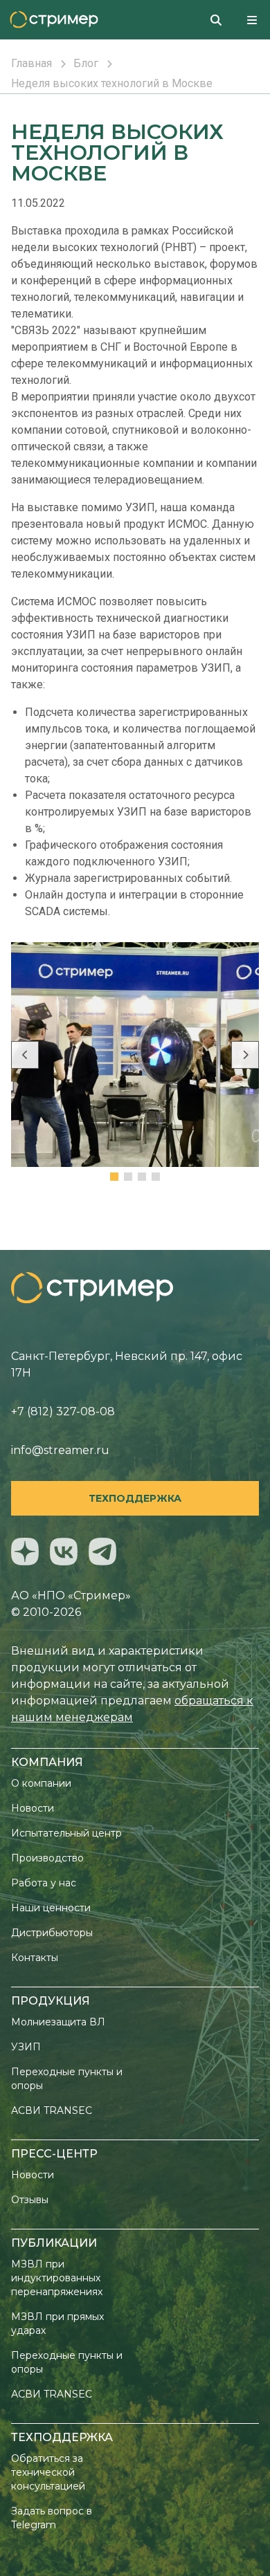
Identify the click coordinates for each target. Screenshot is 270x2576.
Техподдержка (135, 1498)
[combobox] (222, 20)
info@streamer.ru (60, 1450)
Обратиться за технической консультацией (48, 2472)
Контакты (35, 1958)
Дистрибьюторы (52, 1933)
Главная (31, 63)
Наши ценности (51, 1908)
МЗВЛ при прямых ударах (57, 2324)
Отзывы (30, 2200)
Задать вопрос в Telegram (52, 2518)
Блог (86, 63)
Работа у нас (44, 1883)
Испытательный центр (66, 1833)
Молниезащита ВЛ (58, 2022)
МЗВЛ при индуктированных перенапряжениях (57, 2278)
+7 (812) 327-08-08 (63, 1411)
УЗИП (26, 2047)
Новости (33, 1808)
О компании (41, 1783)
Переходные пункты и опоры (67, 2079)
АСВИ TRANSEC (52, 2110)
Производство (47, 1858)
